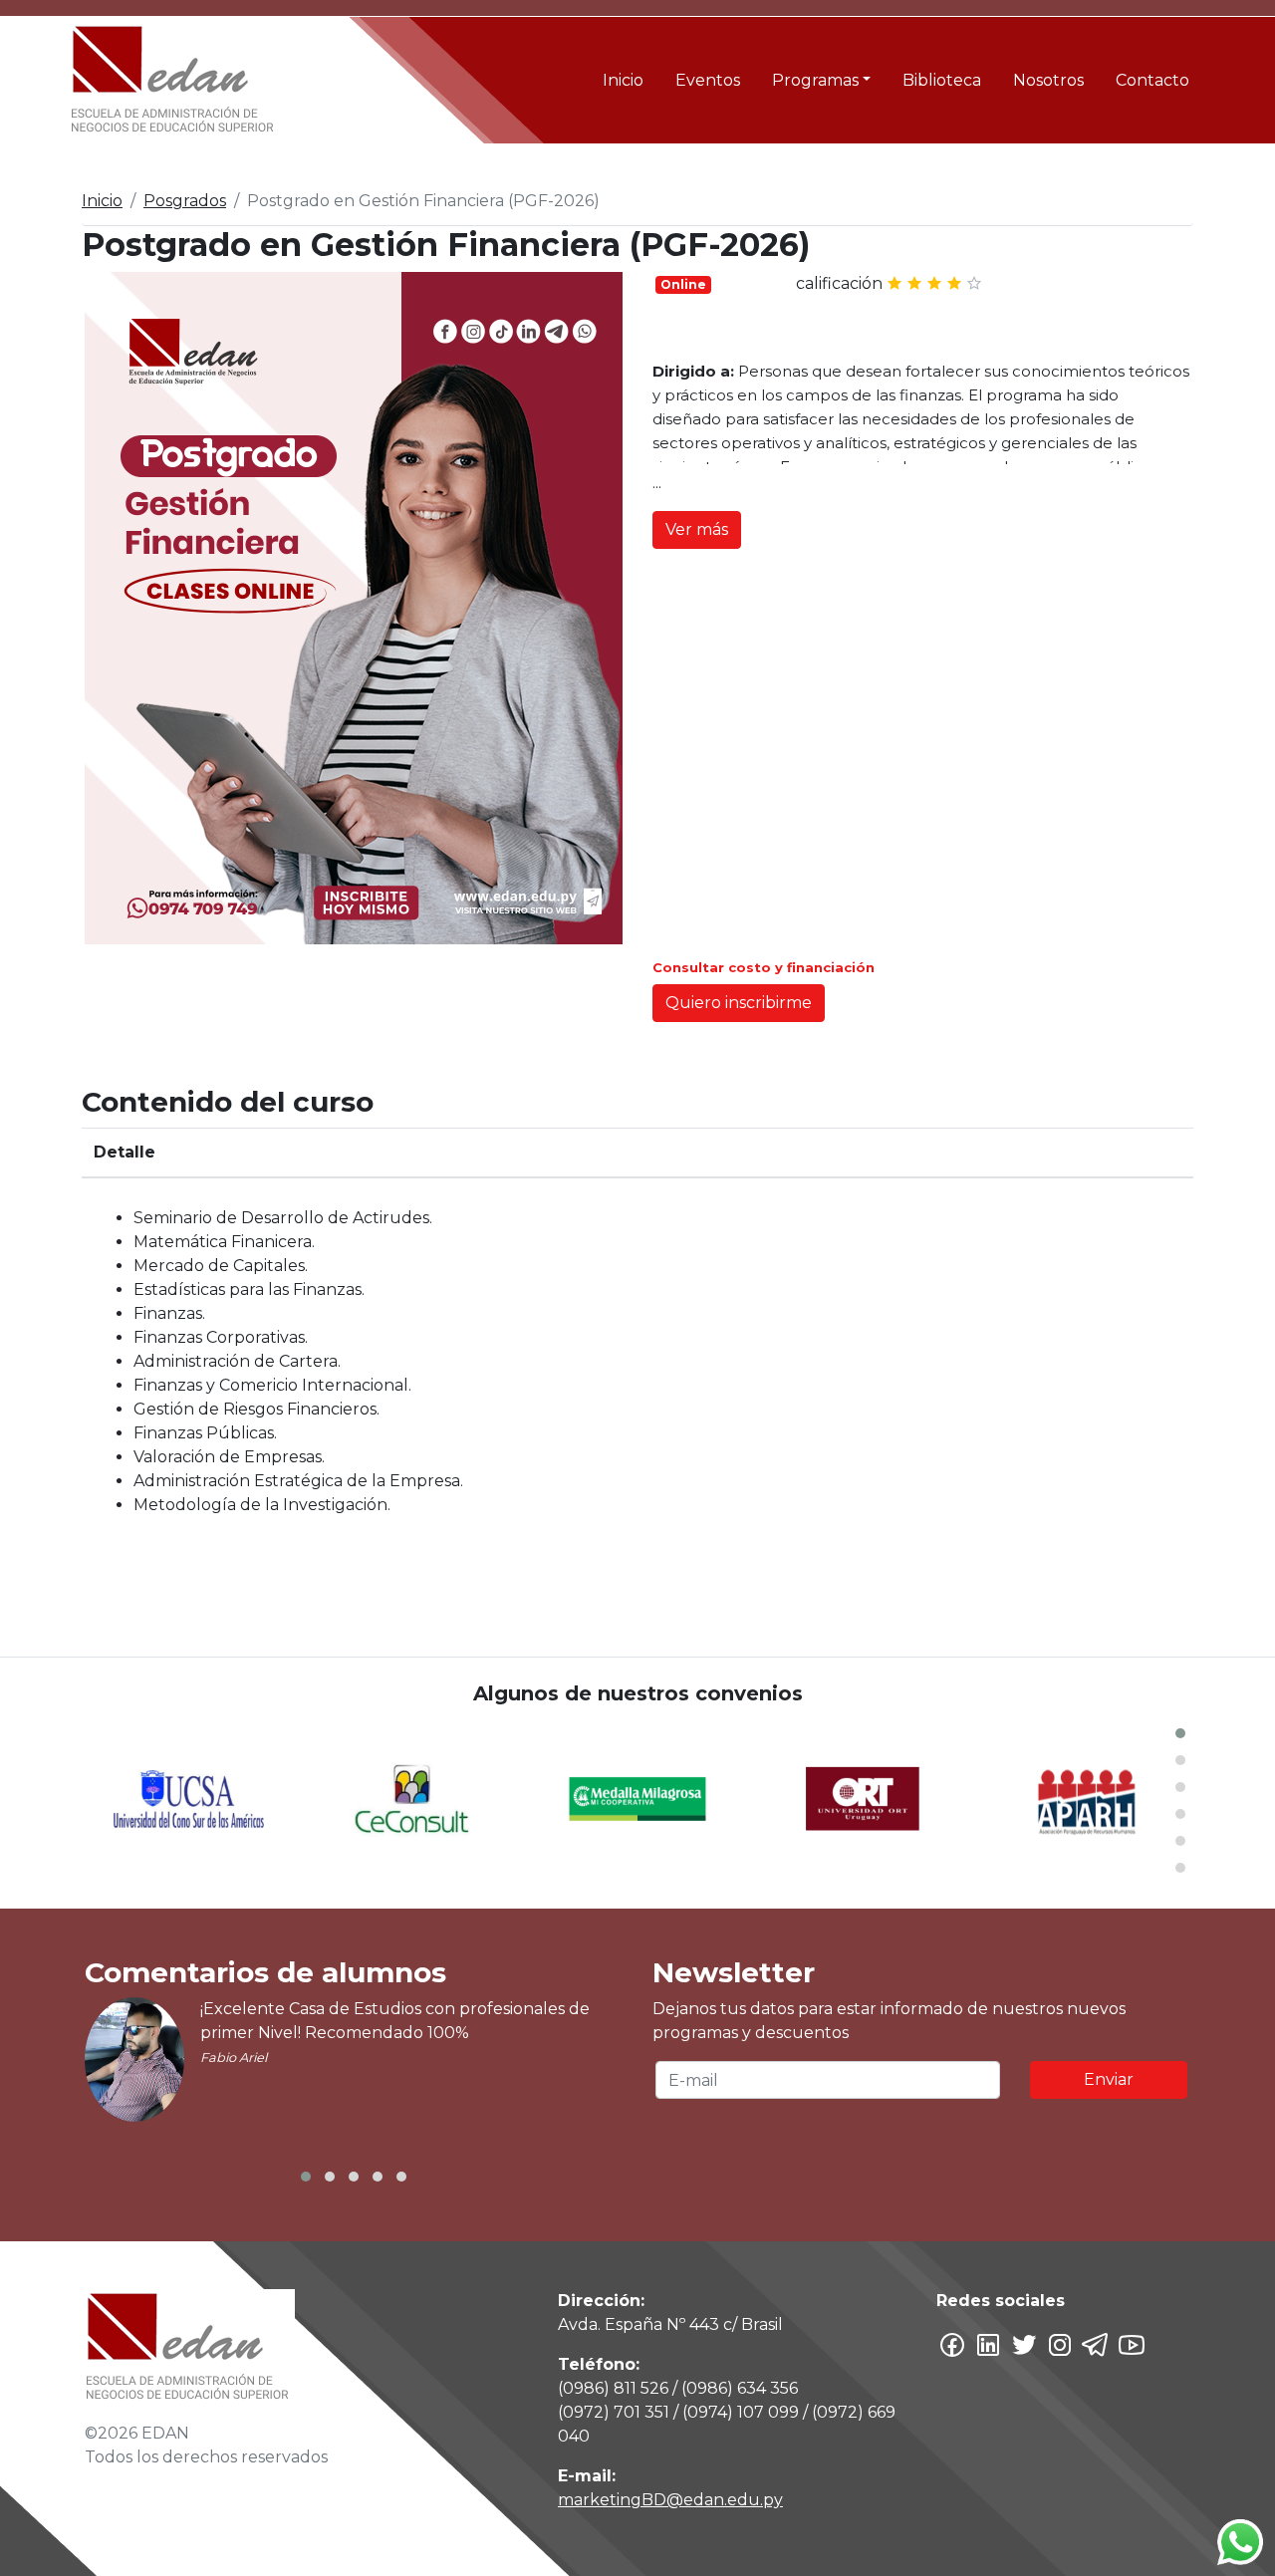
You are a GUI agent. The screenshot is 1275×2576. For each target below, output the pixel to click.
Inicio (623, 80)
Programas (815, 80)
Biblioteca (942, 80)
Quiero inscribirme (739, 1003)
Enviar (1109, 2079)
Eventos (708, 80)
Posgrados (185, 201)
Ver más (697, 529)
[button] (1180, 1733)
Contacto (1152, 80)
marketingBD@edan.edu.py (670, 2500)
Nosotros (1048, 80)
